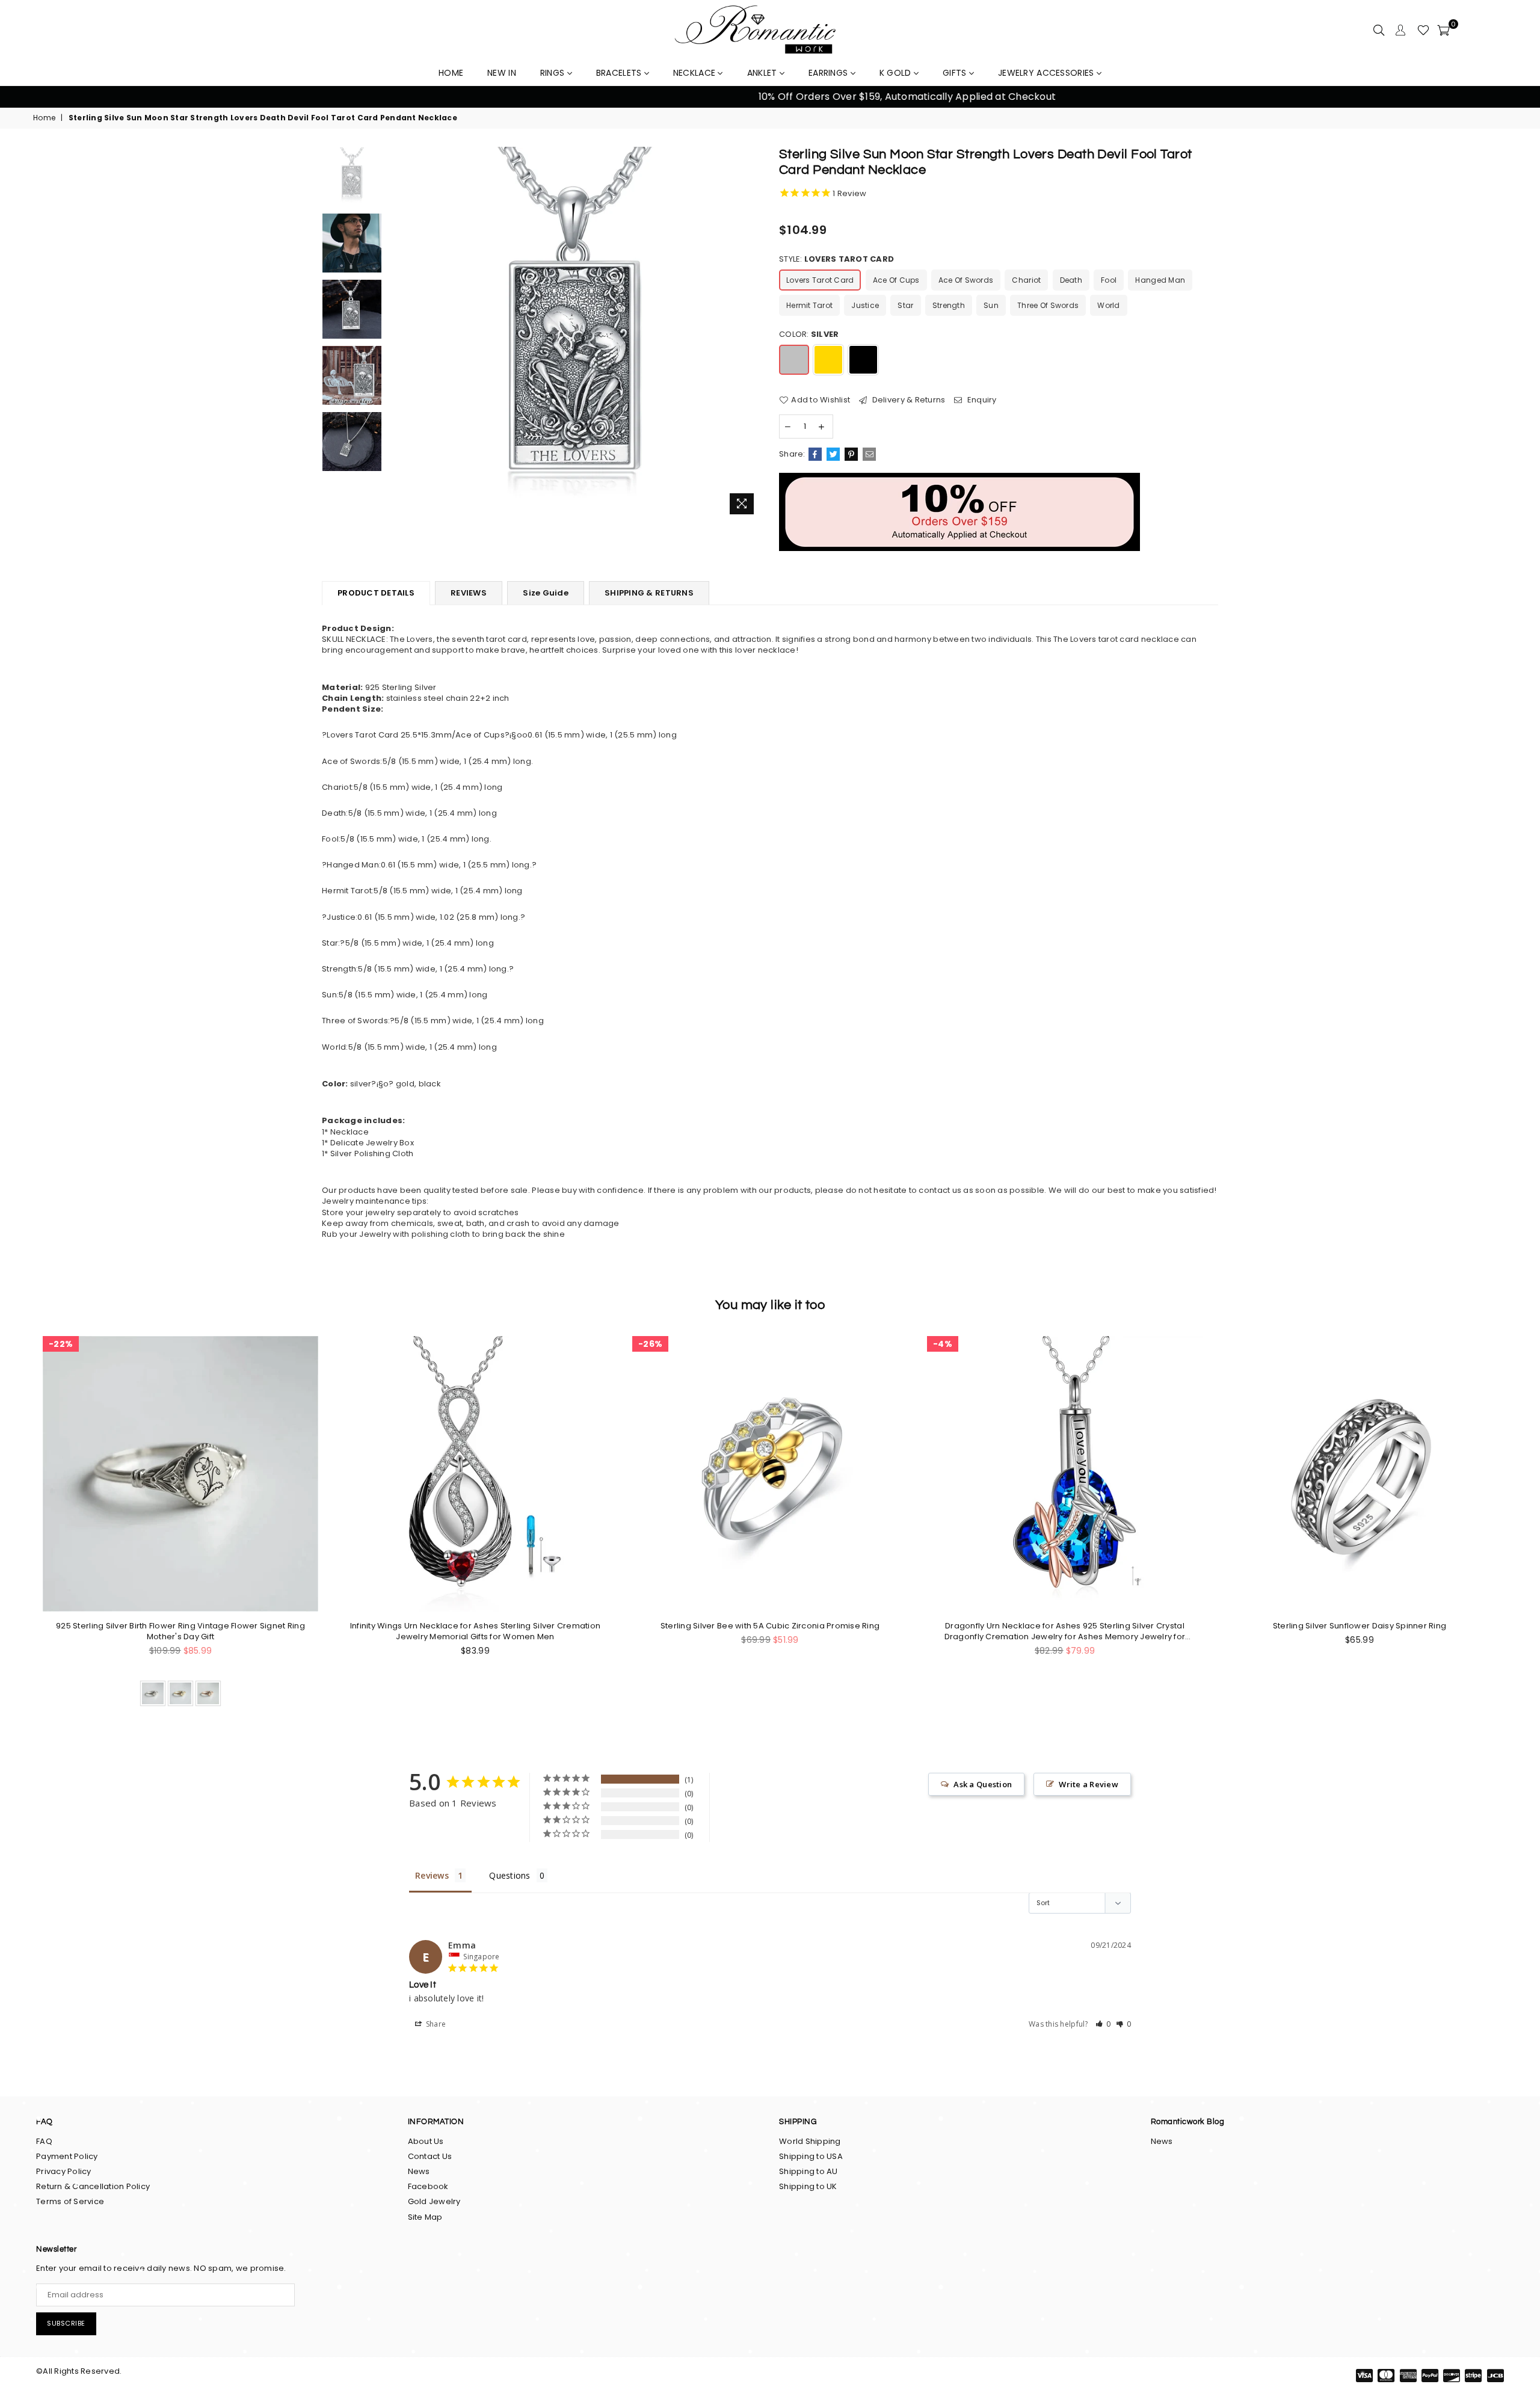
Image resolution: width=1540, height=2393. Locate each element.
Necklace (696, 73)
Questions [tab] (510, 1875)
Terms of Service (70, 2201)
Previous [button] (24, 97)
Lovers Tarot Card (820, 280)
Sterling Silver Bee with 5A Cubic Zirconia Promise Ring (770, 1626)
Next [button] (1516, 97)
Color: (809, 334)
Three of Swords (1048, 305)
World (1108, 305)
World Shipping (810, 2141)
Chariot (1026, 280)
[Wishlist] (1423, 30)
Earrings (830, 73)
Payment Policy (67, 2156)
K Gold (897, 73)
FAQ (44, 2141)
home (451, 73)
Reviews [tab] (432, 1875)
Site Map (425, 2217)
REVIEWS (469, 593)
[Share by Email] (869, 454)
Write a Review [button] (1089, 1784)
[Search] (1379, 30)
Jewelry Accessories (1047, 73)
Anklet (763, 73)
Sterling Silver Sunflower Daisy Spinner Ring (1360, 1626)
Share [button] (435, 2024)
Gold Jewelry (434, 2201)
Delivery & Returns (907, 400)
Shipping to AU (808, 2171)
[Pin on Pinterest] (851, 454)
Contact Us (430, 2156)
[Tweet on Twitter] (833, 454)
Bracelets (620, 73)
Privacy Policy (64, 2171)
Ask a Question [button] (983, 1784)
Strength (949, 305)
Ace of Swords (966, 280)
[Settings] (1400, 30)
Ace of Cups (896, 280)
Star (905, 305)
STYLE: (836, 259)
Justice (865, 305)
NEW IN (502, 73)
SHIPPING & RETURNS (649, 593)
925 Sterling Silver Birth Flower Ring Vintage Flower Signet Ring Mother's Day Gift (180, 1631)
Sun (991, 305)
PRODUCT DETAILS (376, 593)
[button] (1103, 2024)
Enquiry (981, 400)
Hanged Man (1160, 280)
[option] (770, 97)
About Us (426, 2141)
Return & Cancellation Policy (93, 2186)
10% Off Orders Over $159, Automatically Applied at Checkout (770, 97)
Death (1071, 280)
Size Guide (546, 593)
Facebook (428, 2186)
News (419, 2171)
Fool (1109, 280)
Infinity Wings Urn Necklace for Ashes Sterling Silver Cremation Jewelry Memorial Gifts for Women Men (475, 1631)
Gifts (956, 73)
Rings (554, 73)
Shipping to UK (808, 2186)
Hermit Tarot (809, 305)
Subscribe (66, 2323)
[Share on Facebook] (815, 454)
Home (44, 118)
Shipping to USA (811, 2156)
